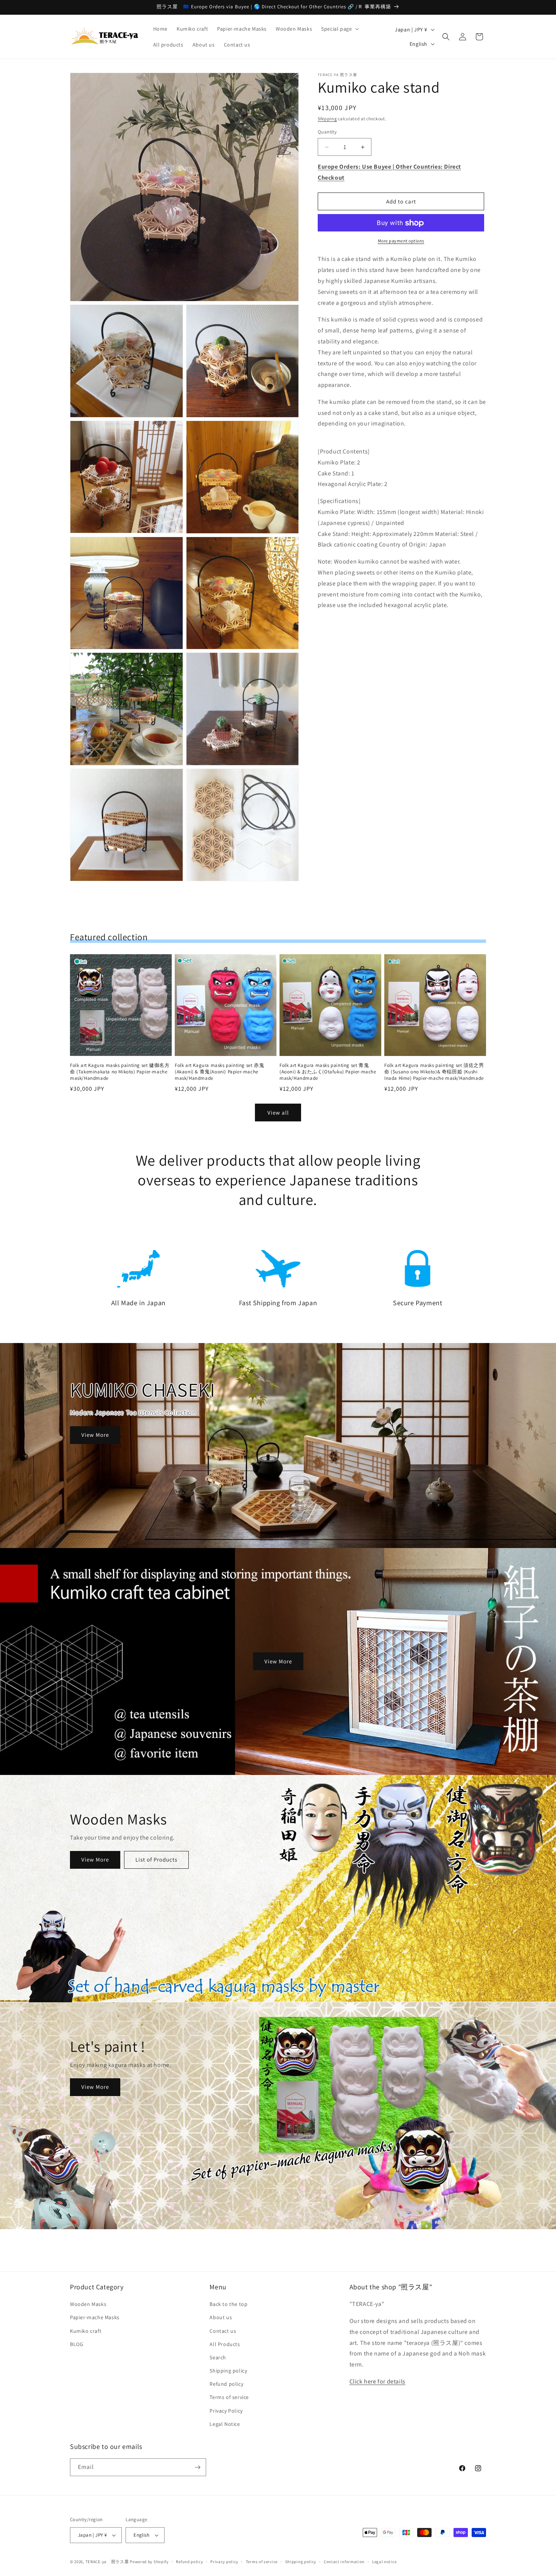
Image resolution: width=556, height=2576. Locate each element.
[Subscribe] (197, 2467)
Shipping (327, 119)
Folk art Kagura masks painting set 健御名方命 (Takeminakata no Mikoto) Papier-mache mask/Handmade (120, 1072)
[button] (339, 29)
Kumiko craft (86, 2331)
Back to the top (228, 2304)
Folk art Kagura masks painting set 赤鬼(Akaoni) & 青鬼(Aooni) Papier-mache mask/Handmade (219, 1072)
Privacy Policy (226, 2411)
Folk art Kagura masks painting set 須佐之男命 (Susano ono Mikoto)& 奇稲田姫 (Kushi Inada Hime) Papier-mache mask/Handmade (434, 1072)
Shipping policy (228, 2371)
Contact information (344, 2562)
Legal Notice (225, 2424)
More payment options (401, 241)
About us (221, 2317)
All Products (225, 2344)
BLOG (77, 2344)
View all (278, 1113)
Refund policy (226, 2384)
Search (218, 2357)
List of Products (156, 1860)
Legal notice (384, 2562)
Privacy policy (224, 2562)
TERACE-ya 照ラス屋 (107, 2562)
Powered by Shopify (149, 2562)
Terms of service (229, 2397)
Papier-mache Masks (95, 2317)
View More (95, 1435)
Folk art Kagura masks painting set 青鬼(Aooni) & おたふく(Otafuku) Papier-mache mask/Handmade (328, 1072)
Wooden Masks (88, 2304)
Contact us (223, 2331)
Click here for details (377, 2381)
